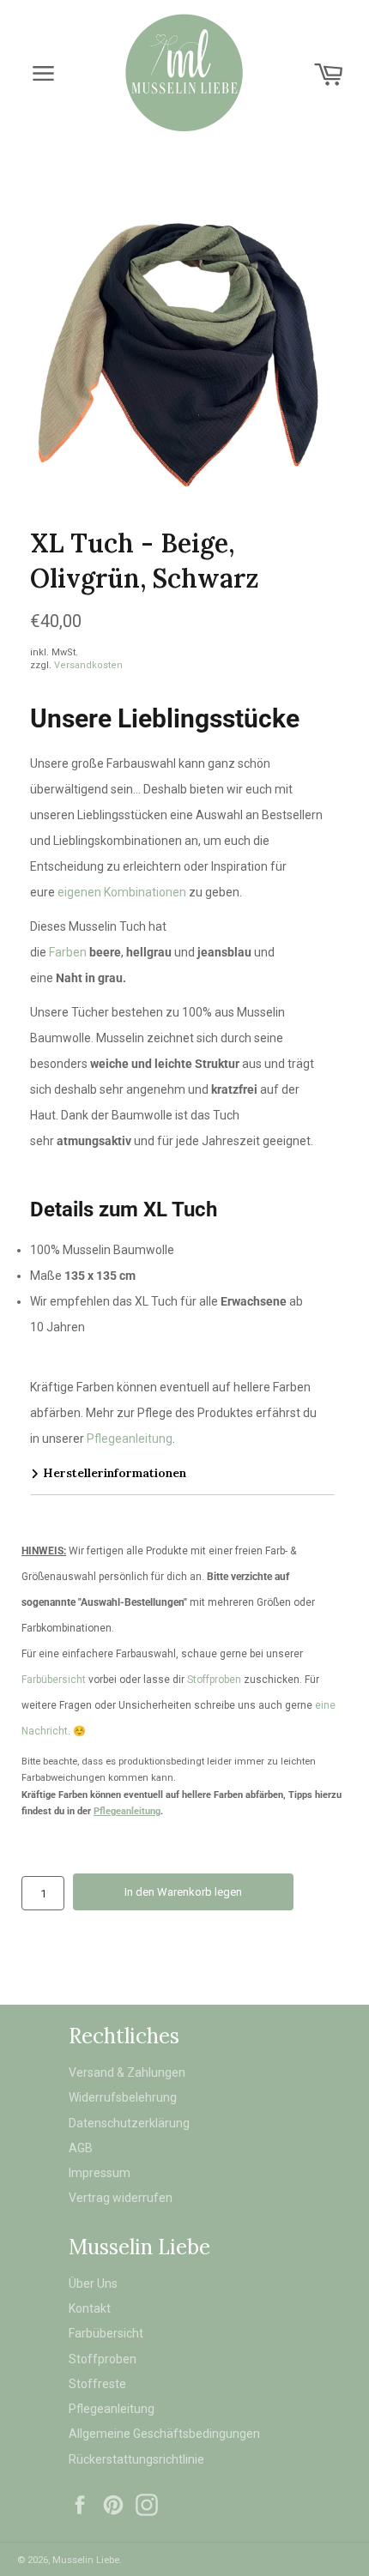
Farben (68, 952)
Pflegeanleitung (130, 1439)
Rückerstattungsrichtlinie (136, 2459)
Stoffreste (97, 2384)
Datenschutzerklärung (129, 2123)
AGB (81, 2148)
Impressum (100, 2173)
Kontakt (90, 2308)
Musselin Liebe (86, 2560)
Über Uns (93, 2283)
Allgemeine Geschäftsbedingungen (164, 2434)
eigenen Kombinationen (122, 892)
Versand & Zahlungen (127, 2072)
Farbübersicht (54, 1680)
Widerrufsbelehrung (123, 2097)
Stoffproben (215, 1680)
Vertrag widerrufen (121, 2198)
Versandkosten (88, 665)
